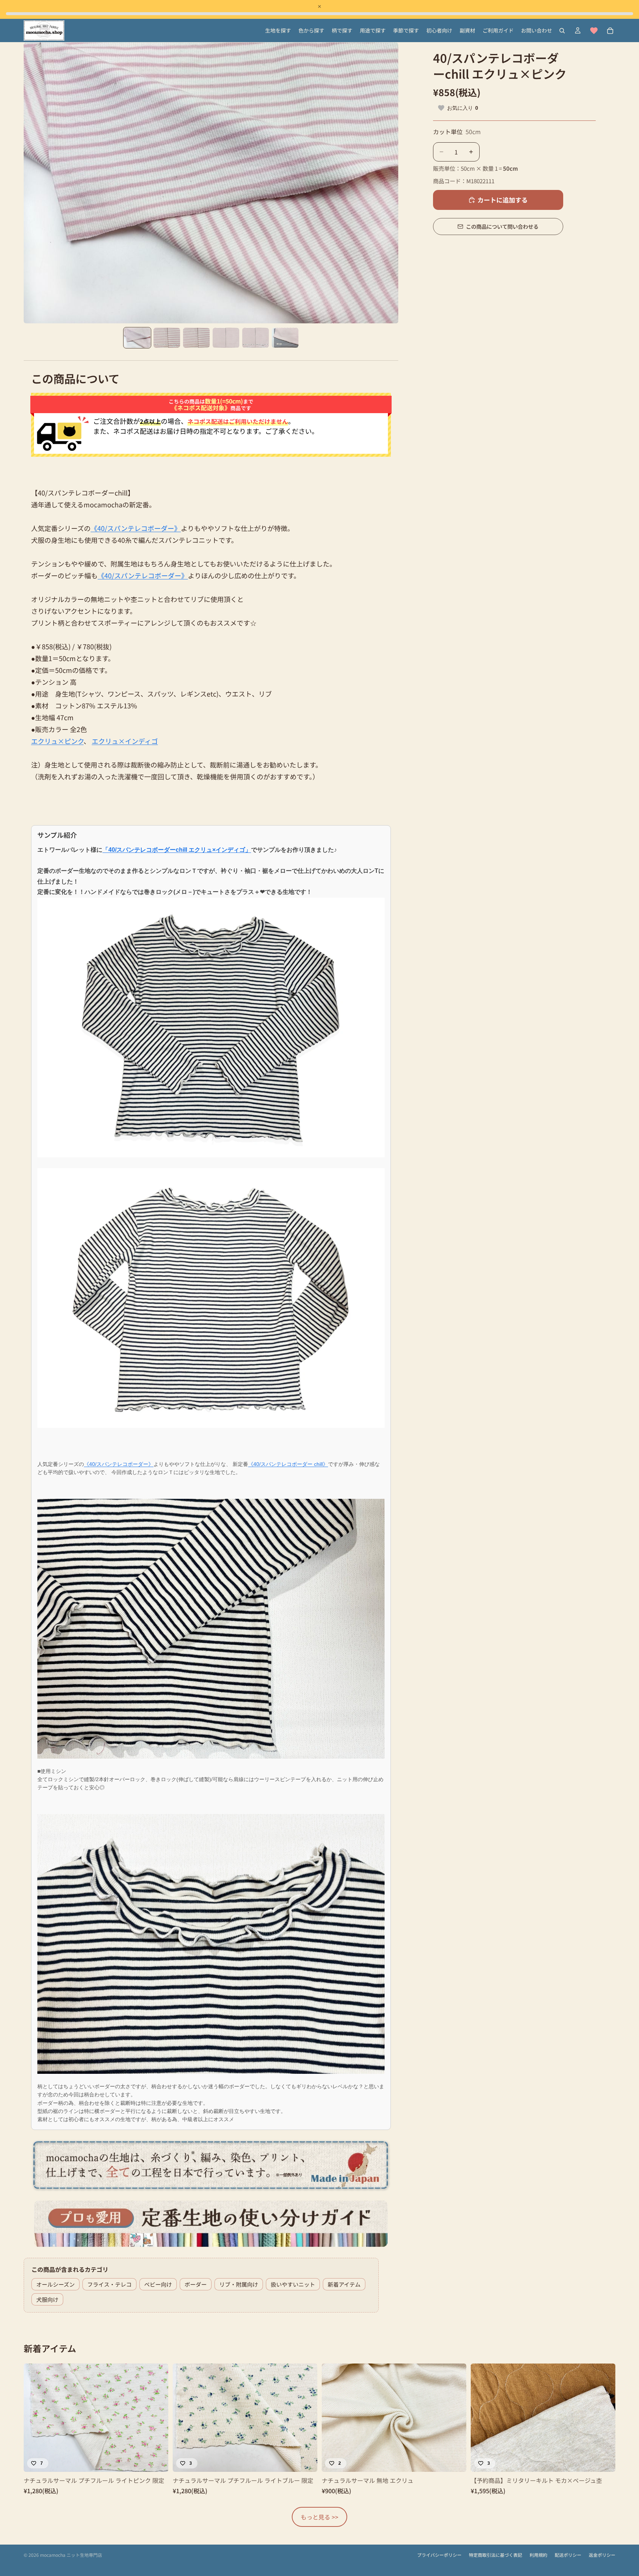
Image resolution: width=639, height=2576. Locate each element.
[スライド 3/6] (196, 338)
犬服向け (47, 2299)
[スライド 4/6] (226, 338)
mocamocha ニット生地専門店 (71, 2555)
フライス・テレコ (109, 2284)
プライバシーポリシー (439, 2555)
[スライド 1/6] (137, 338)
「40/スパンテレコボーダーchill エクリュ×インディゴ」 (177, 850)
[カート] (610, 31)
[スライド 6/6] (285, 338)
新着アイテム (344, 2284)
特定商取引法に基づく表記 (496, 2555)
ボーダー (196, 2284)
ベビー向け (158, 2284)
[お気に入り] (594, 31)
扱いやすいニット (293, 2284)
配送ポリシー (568, 2555)
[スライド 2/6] (167, 338)
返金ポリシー (602, 2555)
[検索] (562, 31)
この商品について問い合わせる (502, 226)
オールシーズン (55, 2284)
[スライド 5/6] (256, 338)
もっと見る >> (319, 2517)
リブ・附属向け (239, 2284)
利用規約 (538, 2555)
